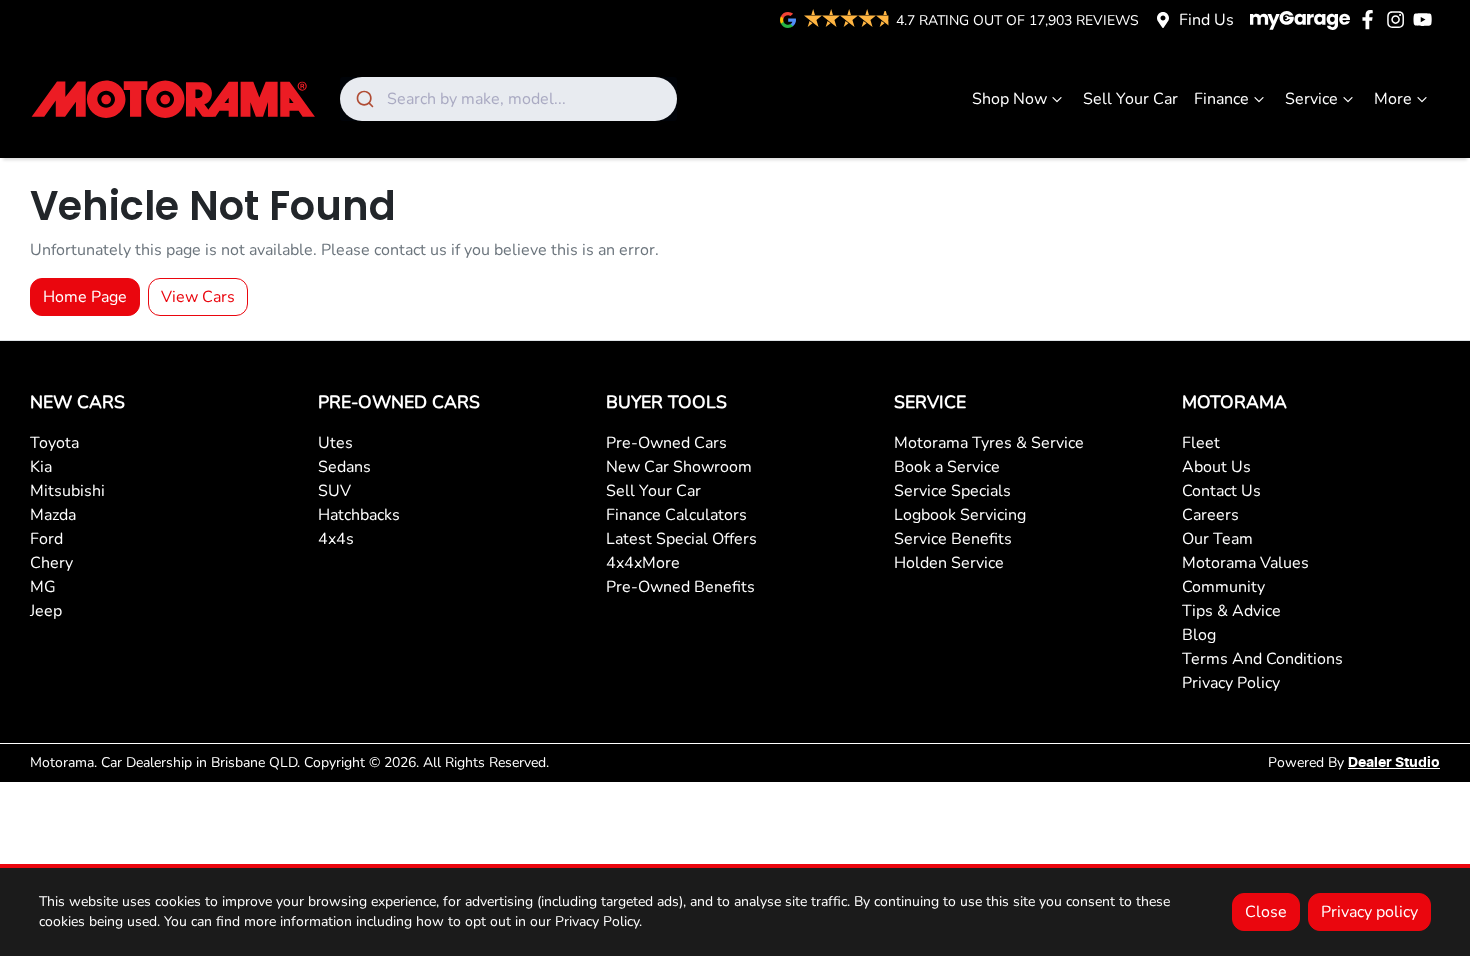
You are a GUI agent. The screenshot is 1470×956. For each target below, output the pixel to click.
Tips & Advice (1231, 611)
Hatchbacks (359, 515)
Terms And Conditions (1262, 659)
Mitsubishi (67, 491)
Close (1266, 912)
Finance (1221, 99)
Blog (1199, 635)
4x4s (336, 539)
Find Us (1206, 20)
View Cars (198, 297)
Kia (41, 467)
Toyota (54, 443)
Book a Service (947, 467)
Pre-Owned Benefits (680, 587)
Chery (51, 563)
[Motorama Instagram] (1399, 19)
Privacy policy (1369, 912)
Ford (46, 539)
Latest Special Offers (681, 539)
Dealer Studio (1394, 763)
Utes (335, 443)
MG (43, 587)
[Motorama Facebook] (1371, 19)
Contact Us (1221, 491)
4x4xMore (643, 563)
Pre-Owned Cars (666, 443)
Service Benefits (953, 539)
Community (1223, 587)
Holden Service (949, 563)
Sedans (344, 467)
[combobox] (508, 99)
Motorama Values (1245, 563)
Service (1311, 99)
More (1393, 99)
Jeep (46, 611)
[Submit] (363, 99)
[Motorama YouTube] (1426, 19)
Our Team (1217, 539)
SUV (334, 491)
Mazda (53, 515)
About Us (1216, 467)
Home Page (85, 297)
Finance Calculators (676, 515)
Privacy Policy (1231, 683)
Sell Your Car (1130, 99)
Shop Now (1009, 99)
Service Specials (952, 491)
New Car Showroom (679, 467)
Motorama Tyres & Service (989, 443)
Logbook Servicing (960, 515)
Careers (1210, 515)
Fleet (1201, 443)
